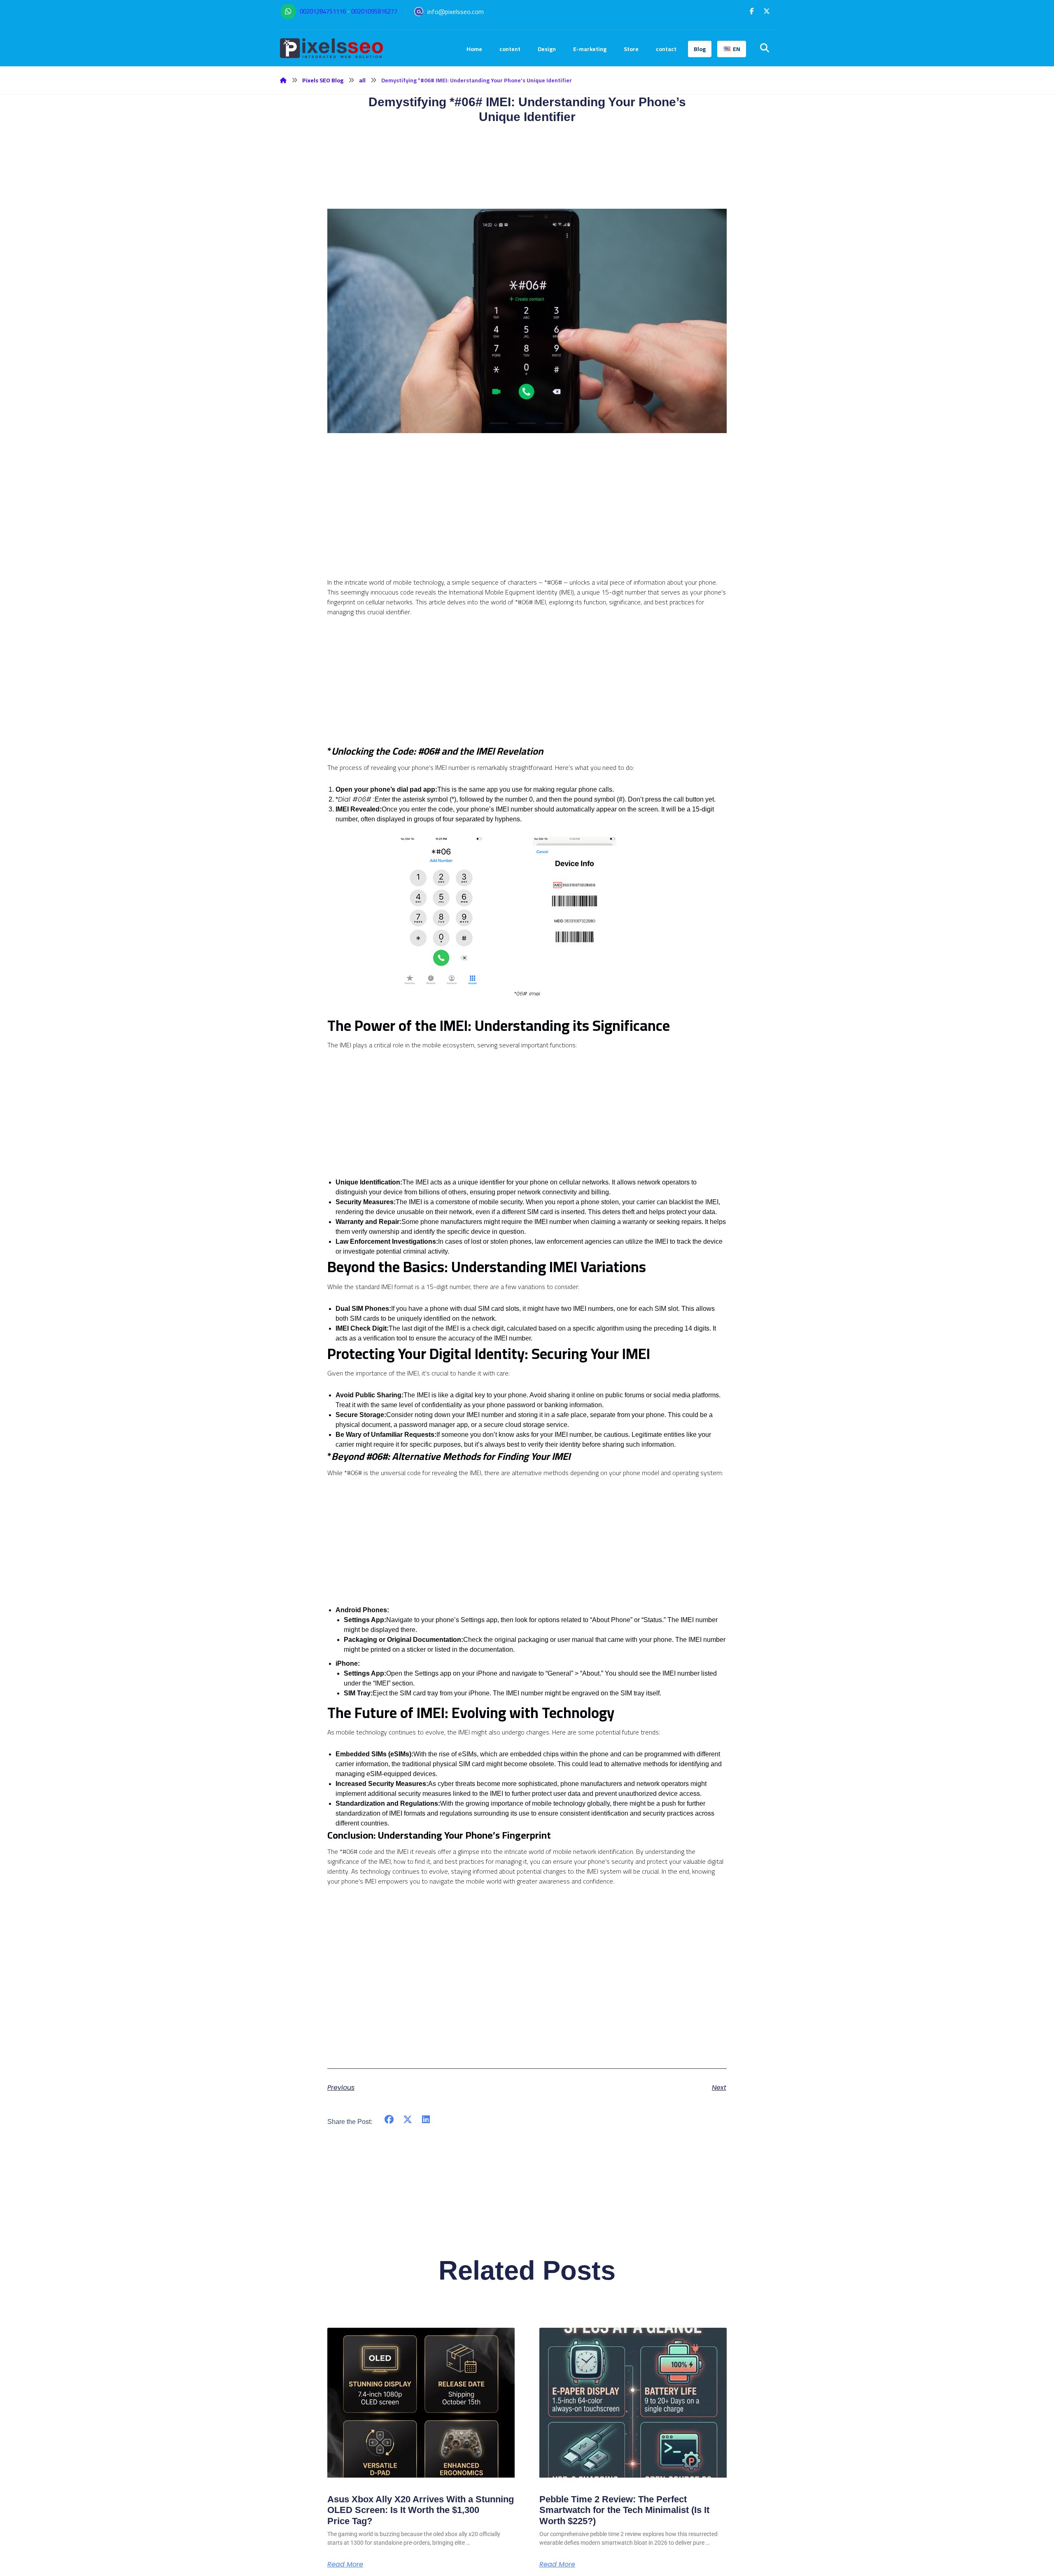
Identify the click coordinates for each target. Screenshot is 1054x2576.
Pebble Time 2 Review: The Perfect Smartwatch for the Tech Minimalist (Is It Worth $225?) (624, 2510)
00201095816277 (374, 11)
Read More (345, 2564)
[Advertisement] (527, 520)
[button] (752, 11)
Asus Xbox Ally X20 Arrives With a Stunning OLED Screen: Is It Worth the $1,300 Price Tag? (421, 2510)
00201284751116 (323, 11)
